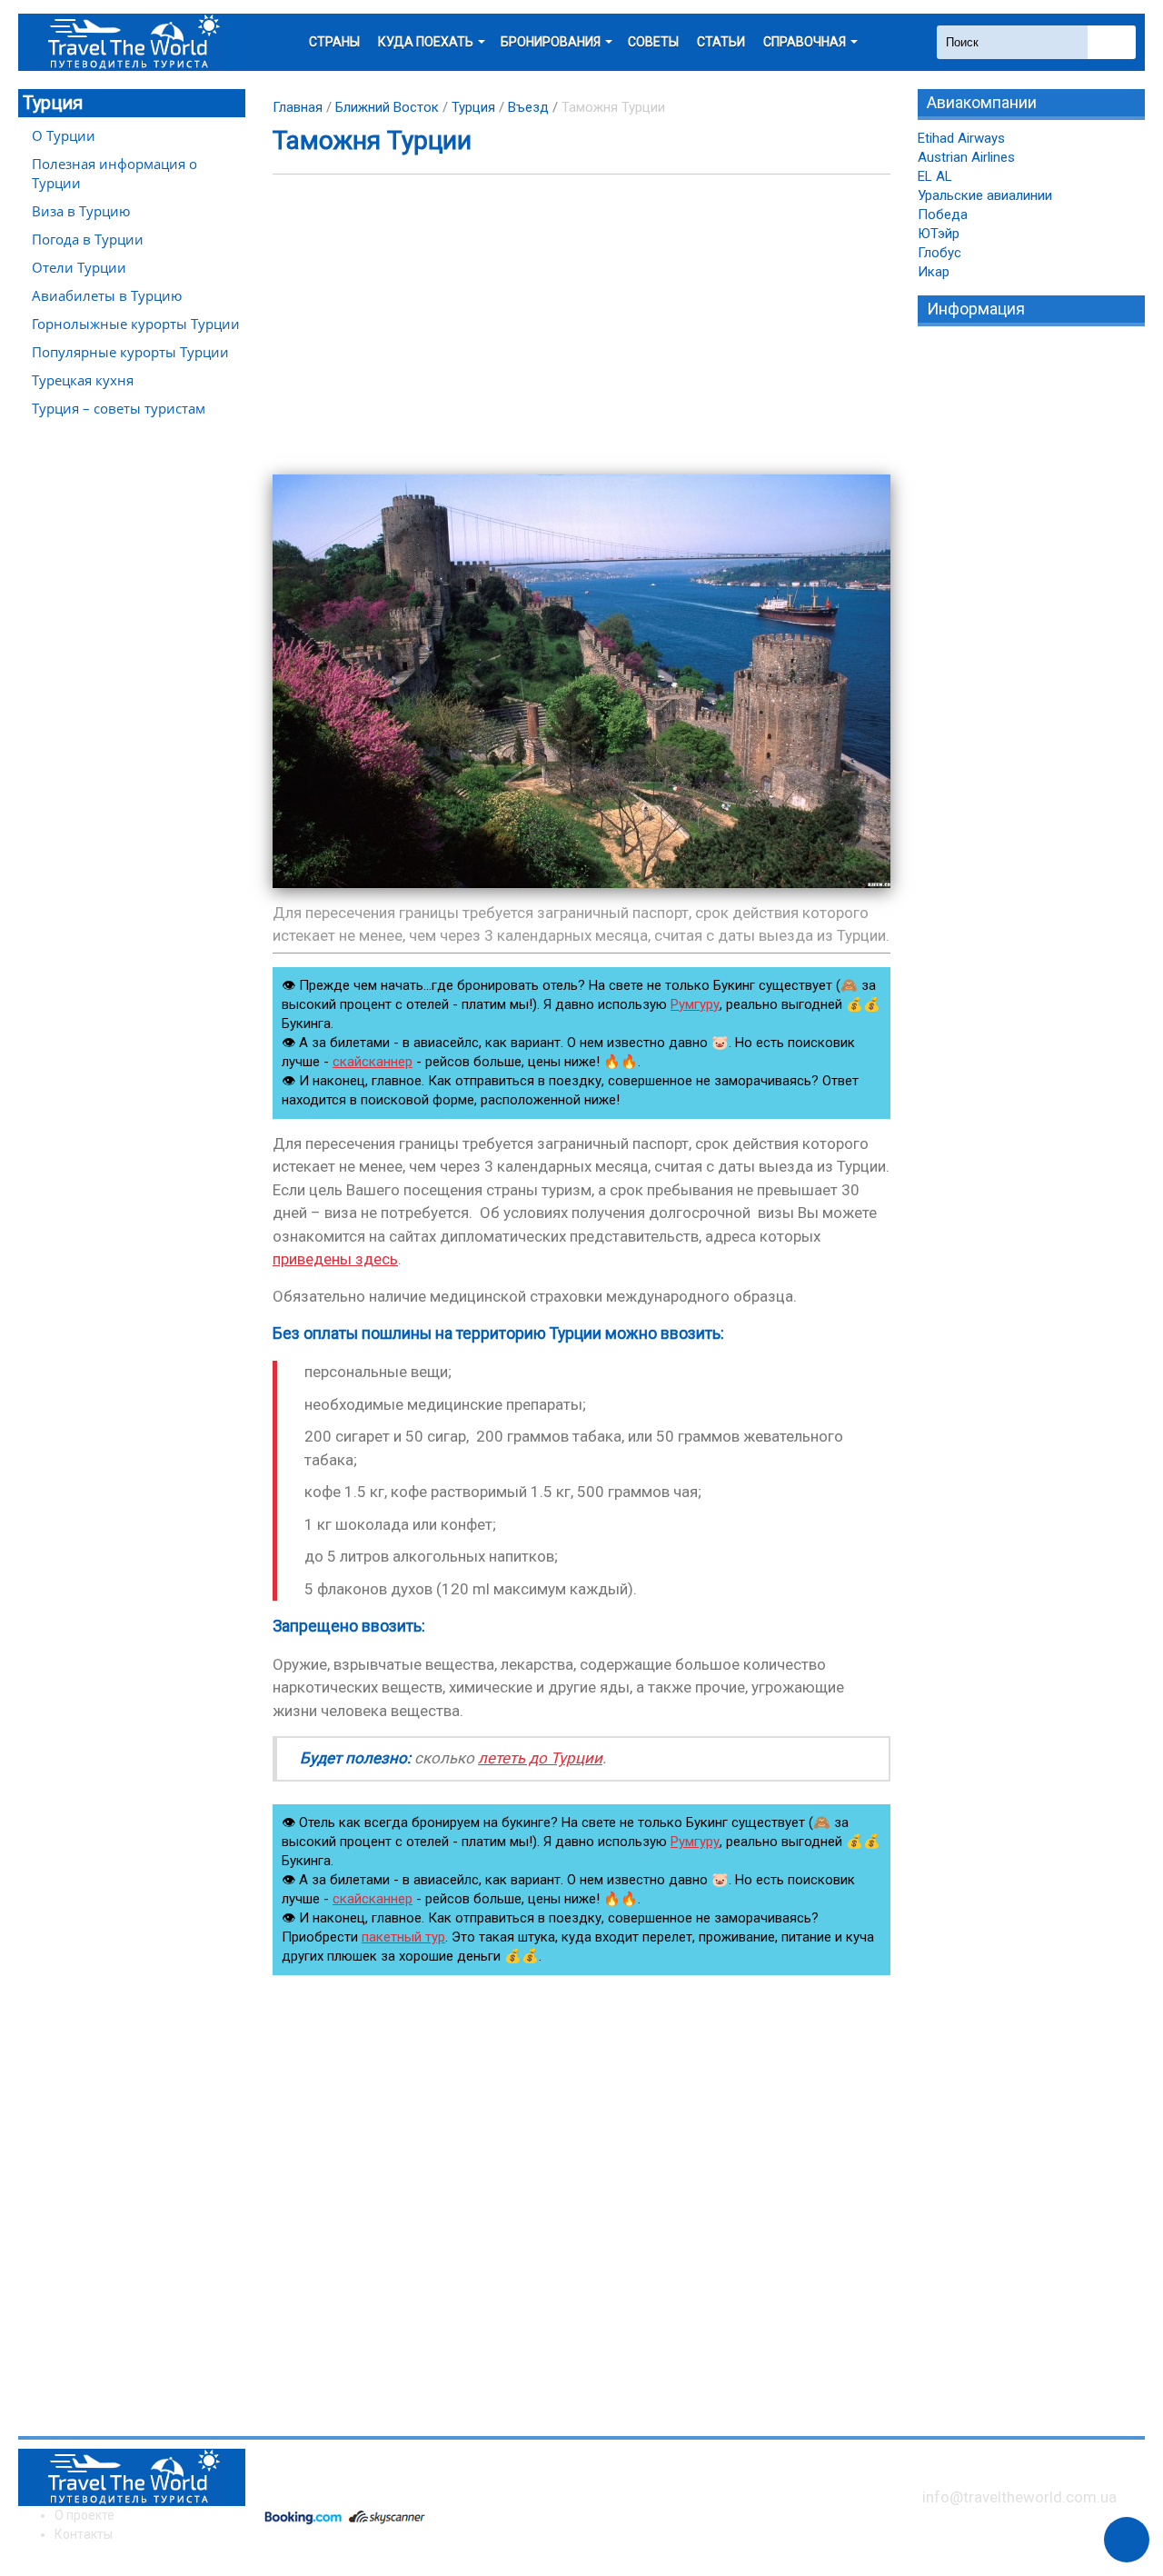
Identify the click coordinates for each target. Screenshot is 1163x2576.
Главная (298, 107)
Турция (53, 103)
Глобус (939, 253)
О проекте (84, 2515)
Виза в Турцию (81, 211)
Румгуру (695, 1004)
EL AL (935, 176)
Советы (653, 42)
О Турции (64, 135)
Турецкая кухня (83, 380)
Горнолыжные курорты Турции (136, 324)
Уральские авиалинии (985, 195)
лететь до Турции (540, 1758)
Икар (934, 272)
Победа (943, 215)
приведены (335, 1259)
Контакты (84, 2534)
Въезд (528, 107)
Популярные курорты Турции (130, 352)
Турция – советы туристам (119, 408)
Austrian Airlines (966, 157)
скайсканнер (373, 1062)
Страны (334, 42)
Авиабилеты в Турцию (107, 295)
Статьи (721, 42)
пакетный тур (403, 1937)
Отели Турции (79, 267)
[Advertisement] (581, 324)
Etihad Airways (961, 138)
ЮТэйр (939, 234)
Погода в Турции (88, 239)
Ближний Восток (387, 107)
